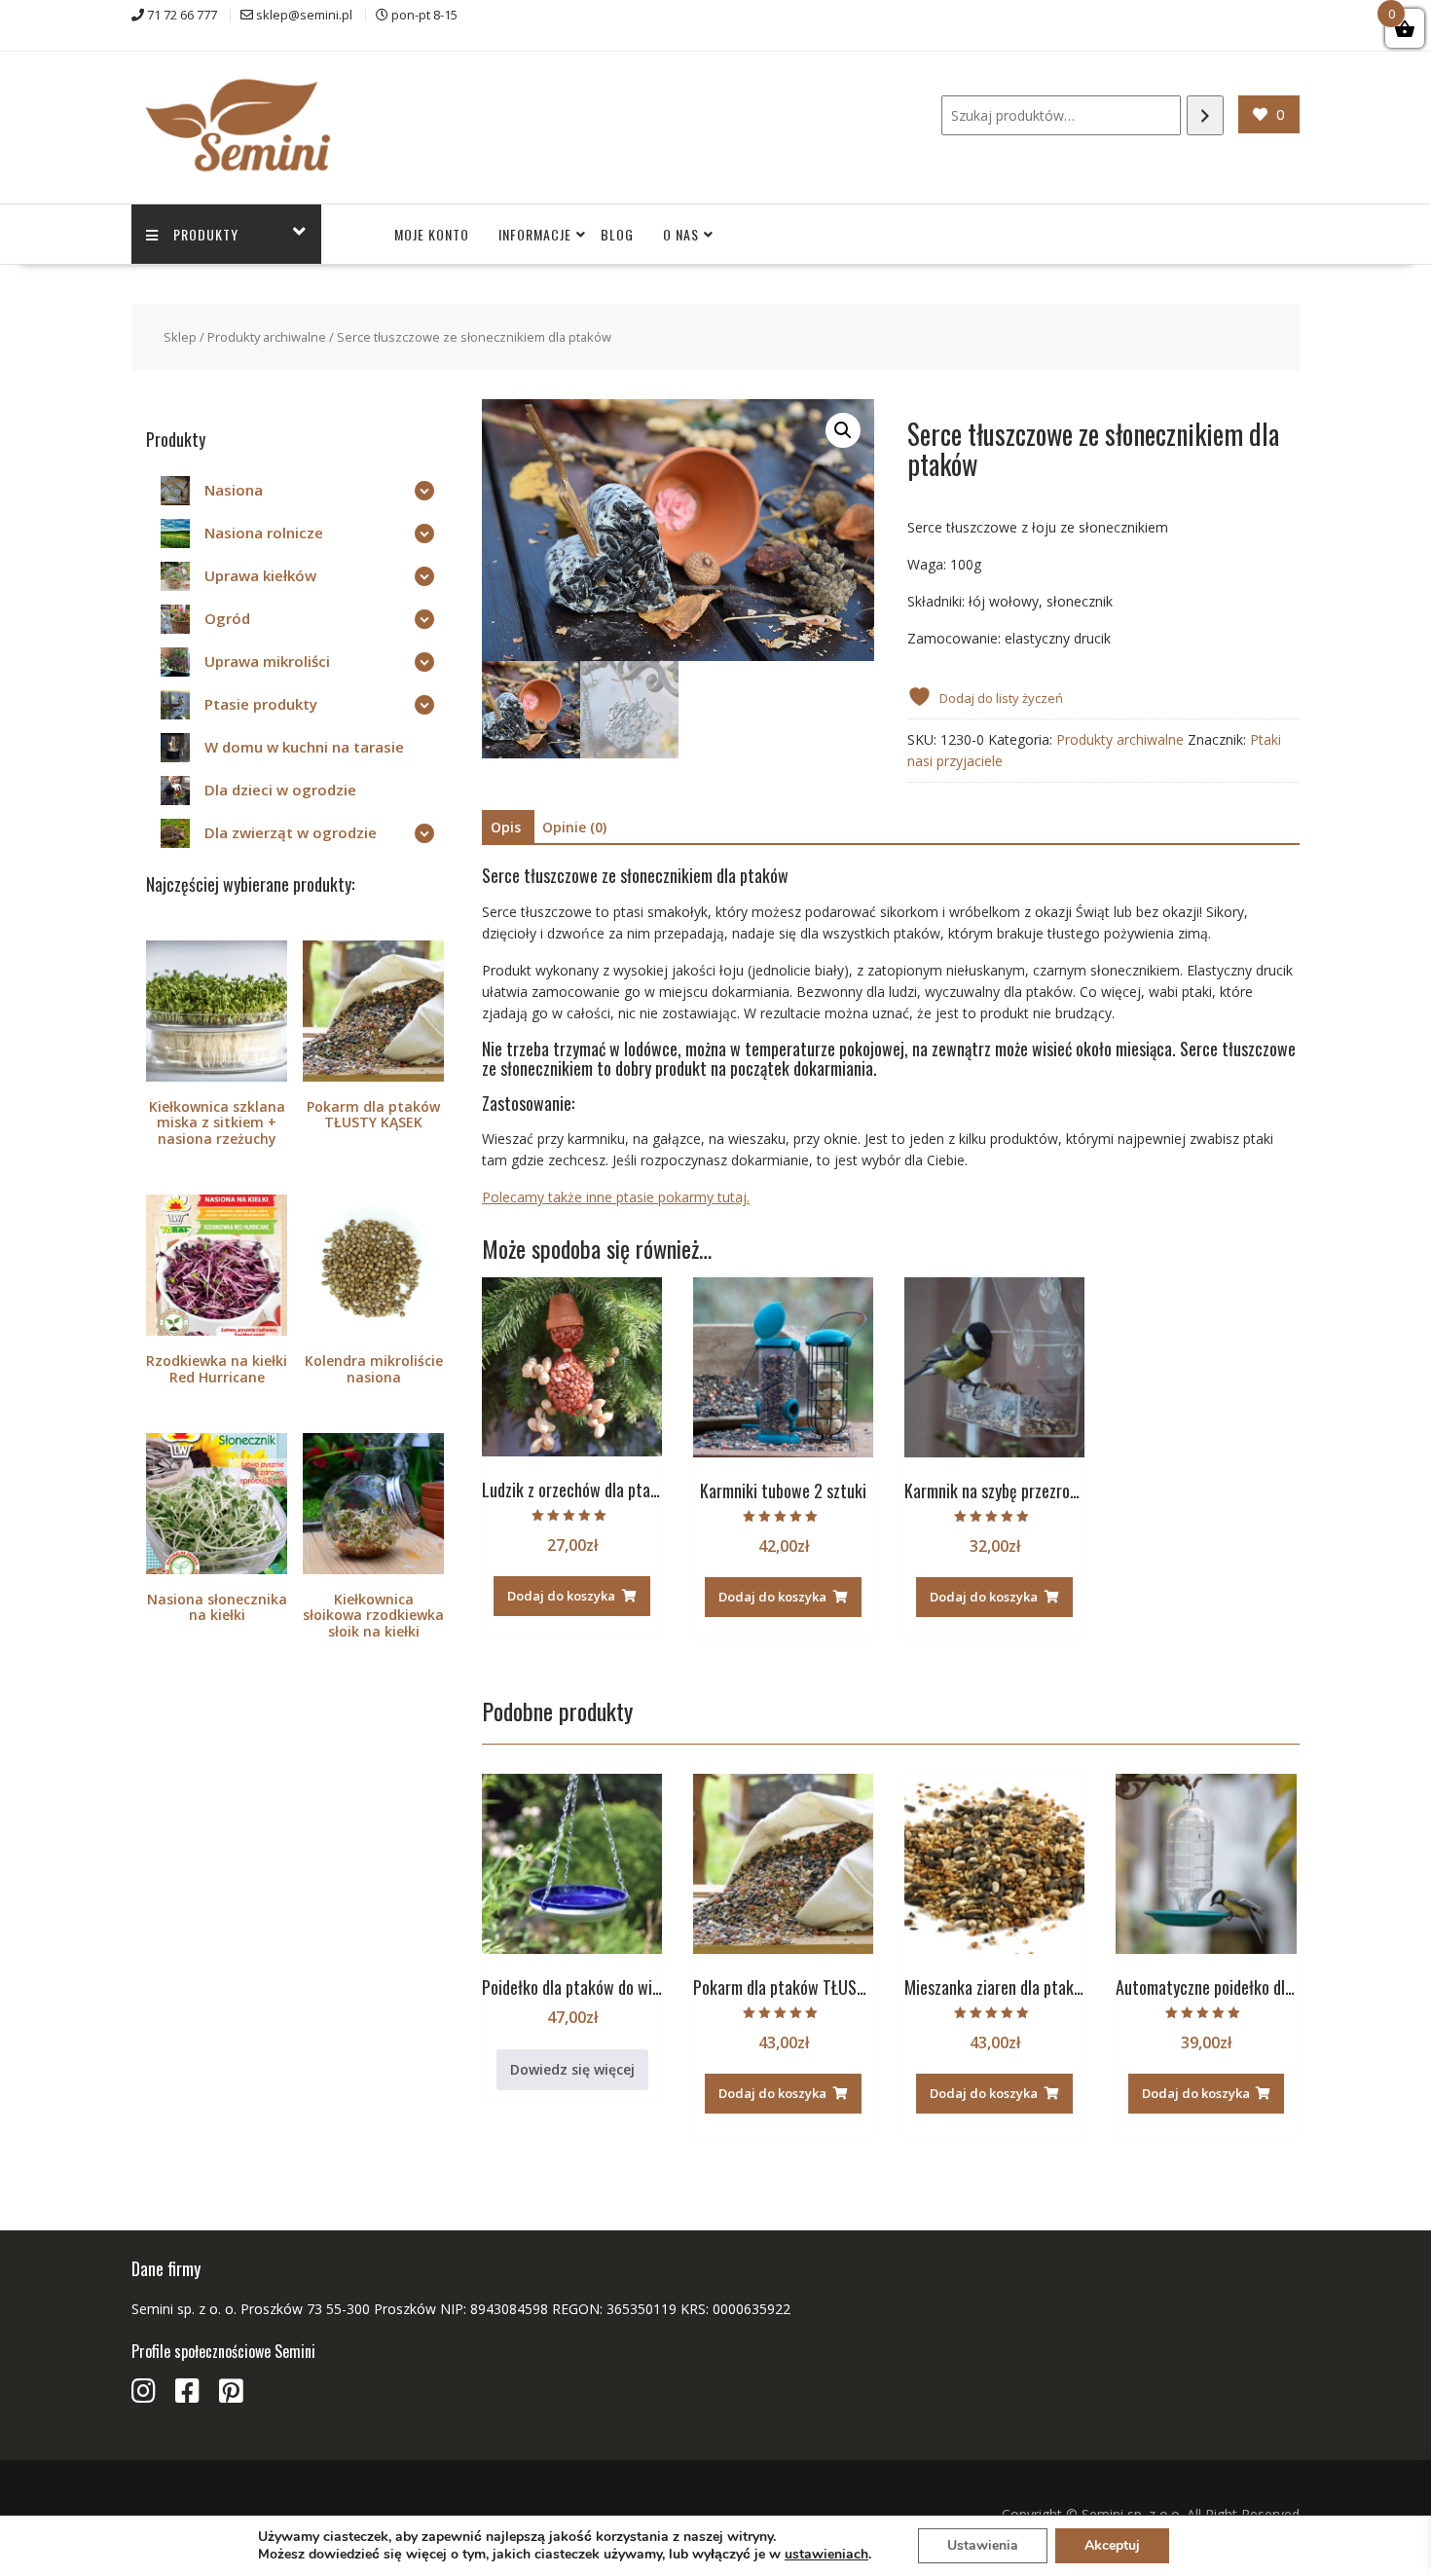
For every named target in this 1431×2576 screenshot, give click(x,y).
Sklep (180, 337)
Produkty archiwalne (267, 337)
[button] (843, 430)
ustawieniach (826, 2555)
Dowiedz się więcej (572, 2069)
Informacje (535, 234)
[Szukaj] (1205, 115)
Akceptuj (1112, 2545)
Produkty (206, 234)
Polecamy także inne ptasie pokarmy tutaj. (616, 1197)
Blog (617, 234)
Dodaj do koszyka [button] (561, 1596)
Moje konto (432, 234)
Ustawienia (983, 2545)
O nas (681, 234)
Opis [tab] (506, 827)
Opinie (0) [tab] (574, 827)
